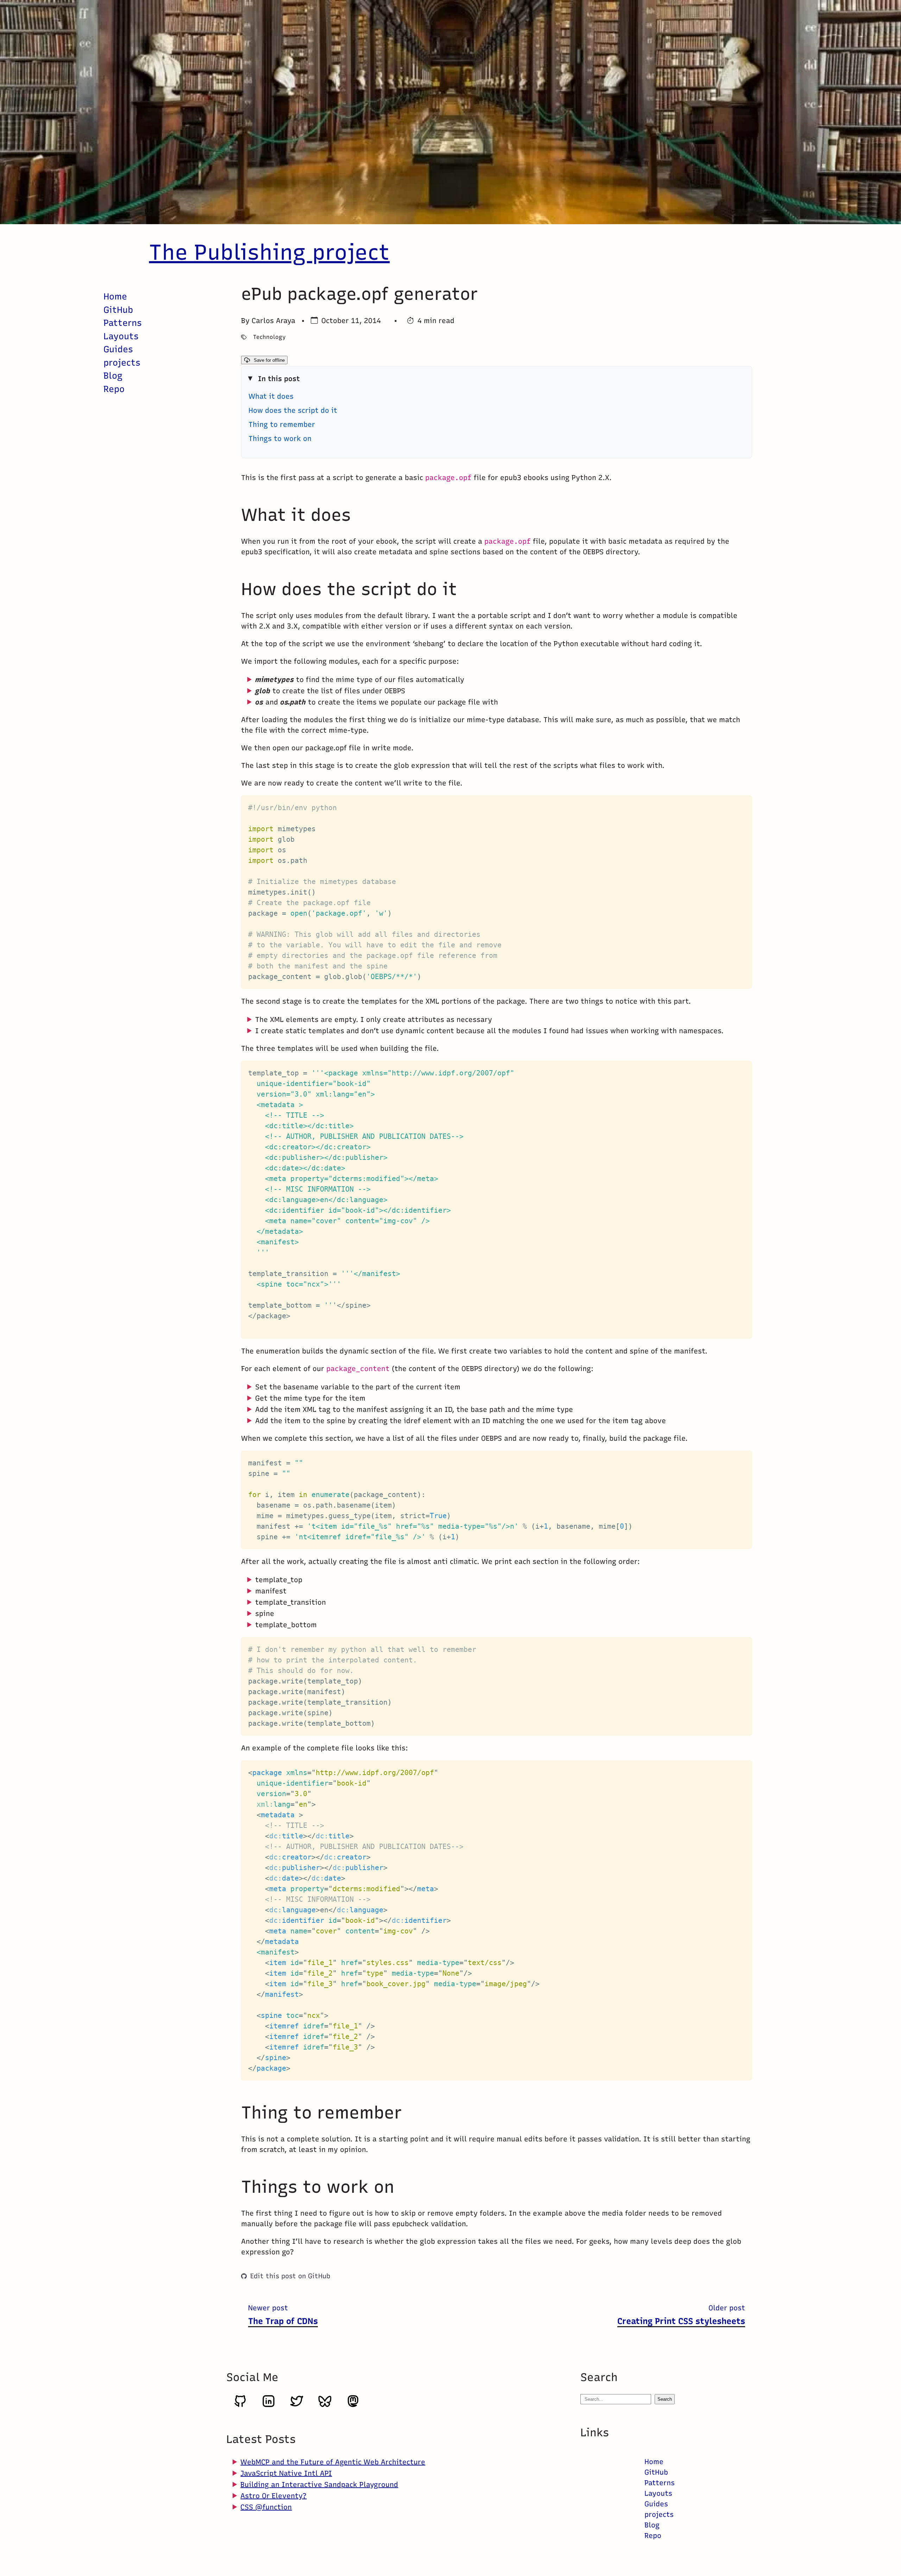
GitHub (118, 310)
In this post (279, 379)
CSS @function (266, 2507)
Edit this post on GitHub (290, 2276)
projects (122, 362)
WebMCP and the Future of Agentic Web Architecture (333, 2462)
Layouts (121, 336)
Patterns (123, 323)
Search (665, 2399)
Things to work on (280, 438)
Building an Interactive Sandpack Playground (319, 2485)
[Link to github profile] (240, 2406)
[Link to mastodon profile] (353, 2406)
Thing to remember (282, 424)
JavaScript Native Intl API (286, 2473)
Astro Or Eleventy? (273, 2496)
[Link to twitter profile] (297, 2406)
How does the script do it (293, 410)
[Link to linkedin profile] (269, 2406)
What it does (271, 396)
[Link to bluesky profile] (325, 2406)
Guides (118, 349)
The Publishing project (269, 252)
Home (115, 296)
